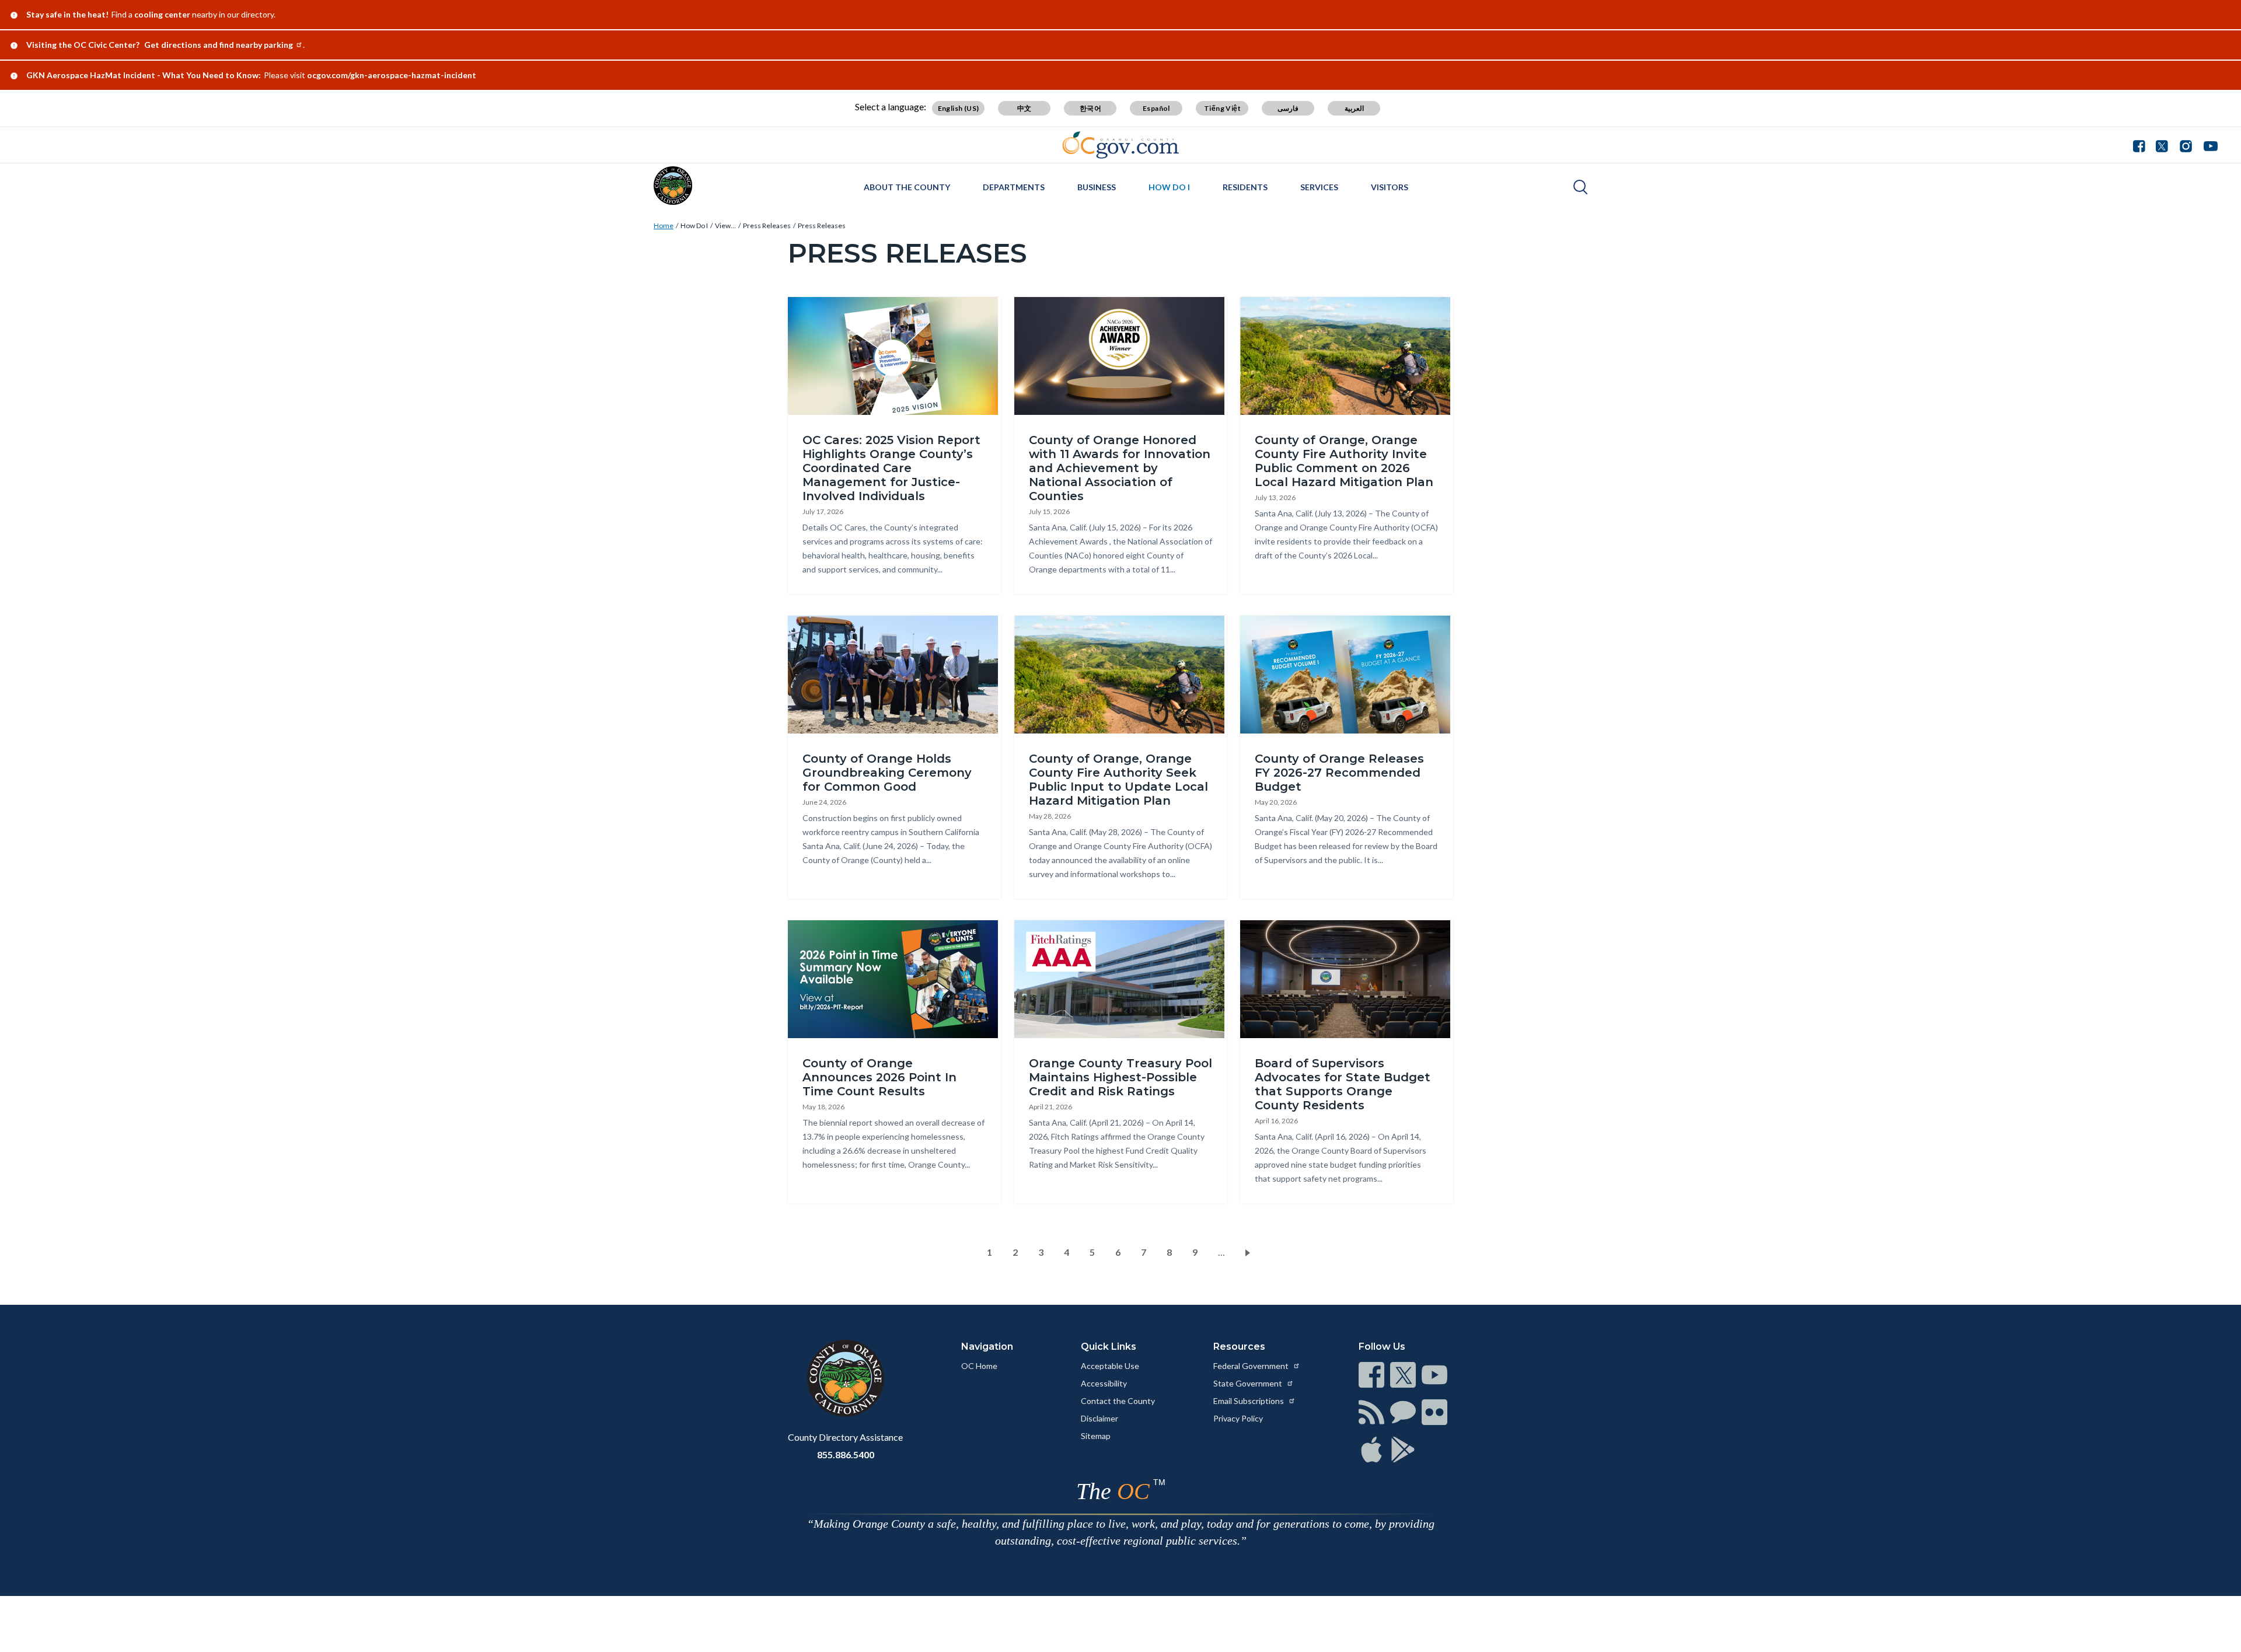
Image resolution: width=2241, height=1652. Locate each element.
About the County (907, 187)
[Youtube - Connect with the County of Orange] (2208, 145)
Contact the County (1118, 1401)
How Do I (1169, 187)
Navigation (987, 1347)
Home (664, 226)
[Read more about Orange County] (673, 186)
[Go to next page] (1250, 1252)
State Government (1249, 1383)
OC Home (979, 1366)
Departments (1014, 187)
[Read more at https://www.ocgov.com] (845, 1378)
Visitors (1390, 187)
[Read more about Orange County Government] (1121, 145)
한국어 (1090, 108)
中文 (1024, 108)
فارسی (1288, 108)
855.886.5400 (846, 1454)
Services (1319, 187)
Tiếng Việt (1222, 108)
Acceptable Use (1110, 1366)
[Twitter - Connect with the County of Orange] (2162, 145)
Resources (1239, 1347)
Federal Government (1252, 1366)
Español (1156, 108)
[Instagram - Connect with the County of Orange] (2186, 145)
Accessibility (1104, 1383)
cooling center (162, 14)
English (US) (959, 108)
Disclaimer (1099, 1418)
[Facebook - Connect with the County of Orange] (2142, 145)
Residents (1245, 187)
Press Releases (767, 226)
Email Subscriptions (1249, 1401)
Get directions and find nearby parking (219, 45)
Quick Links (1109, 1347)
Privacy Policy (1238, 1418)
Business (1097, 187)
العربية (1354, 108)
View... (725, 226)
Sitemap (1096, 1436)
